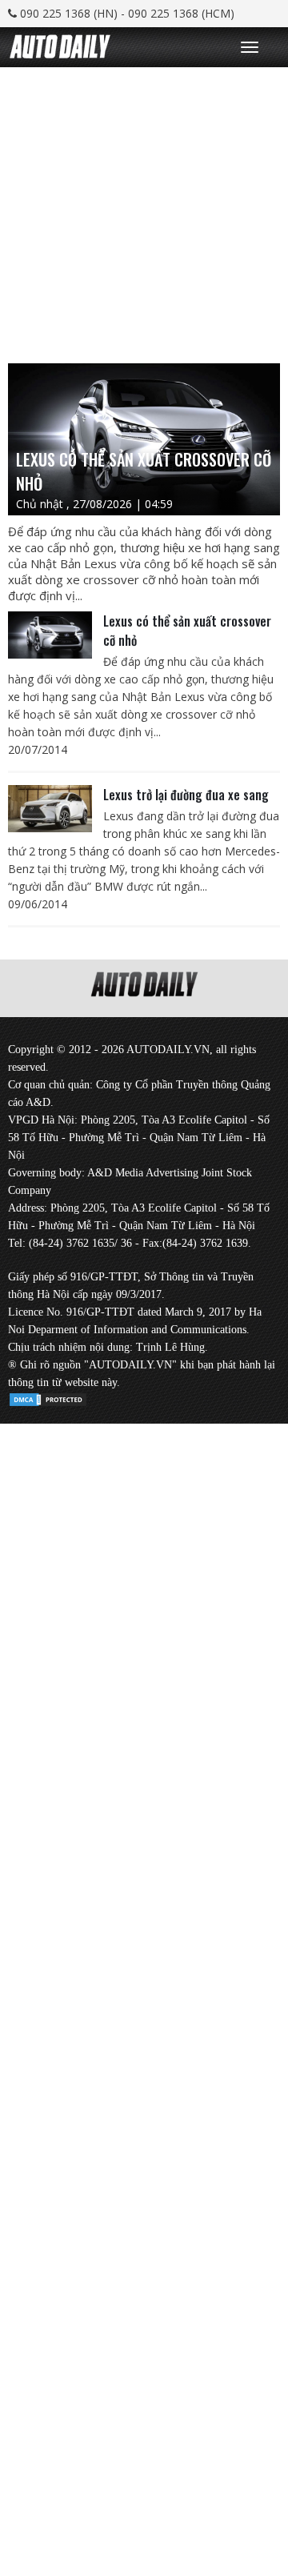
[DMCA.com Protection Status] (48, 1397)
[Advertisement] (144, 211)
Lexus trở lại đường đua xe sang (186, 795)
